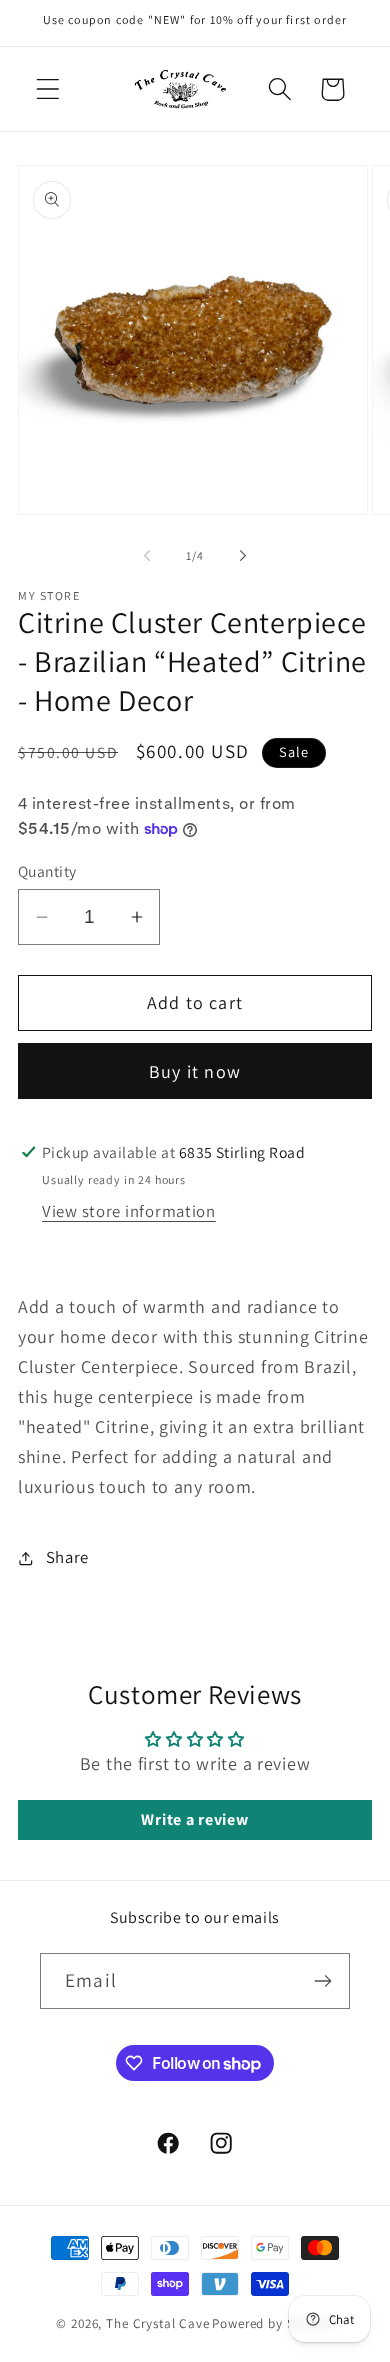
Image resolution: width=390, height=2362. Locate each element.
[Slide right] (243, 555)
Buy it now (195, 1071)
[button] (48, 89)
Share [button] (67, 1557)
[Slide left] (147, 555)
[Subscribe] (322, 1981)
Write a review (194, 1819)
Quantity (47, 871)
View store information (129, 1211)
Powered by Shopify (272, 2323)
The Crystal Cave (157, 2323)
